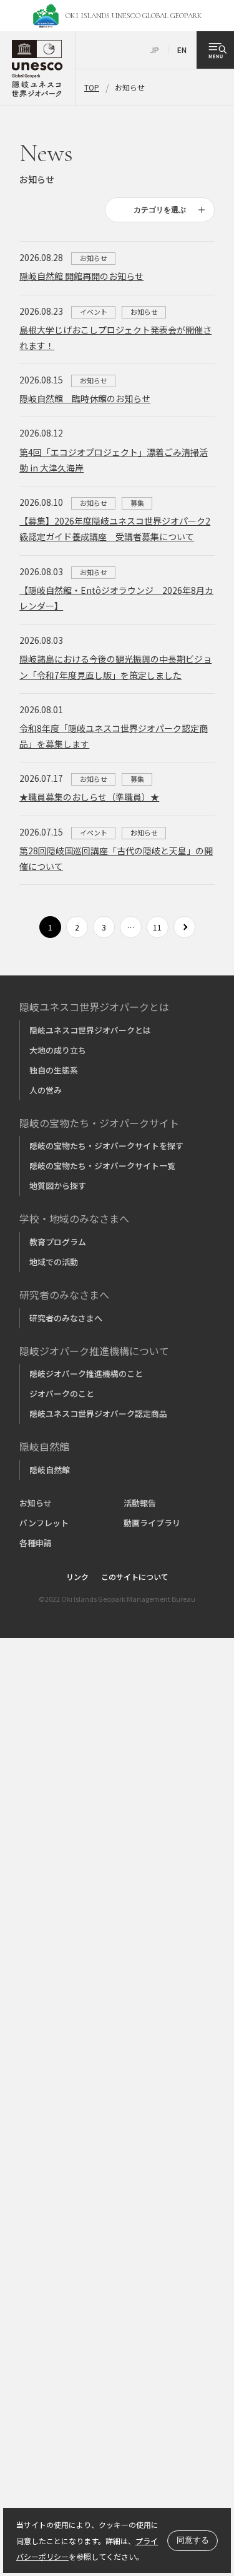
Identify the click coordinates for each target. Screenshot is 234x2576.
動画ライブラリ (152, 1523)
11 (157, 927)
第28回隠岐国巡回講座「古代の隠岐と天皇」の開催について (116, 858)
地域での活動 (54, 1262)
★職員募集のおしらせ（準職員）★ (89, 797)
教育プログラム (58, 1242)
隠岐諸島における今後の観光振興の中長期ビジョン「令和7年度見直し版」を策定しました (115, 667)
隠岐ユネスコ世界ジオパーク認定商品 (98, 1414)
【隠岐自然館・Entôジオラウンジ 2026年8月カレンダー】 (116, 598)
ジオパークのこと (62, 1394)
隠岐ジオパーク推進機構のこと (86, 1374)
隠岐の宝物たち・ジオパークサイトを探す (106, 1146)
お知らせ (94, 258)
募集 (137, 503)
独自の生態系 (54, 1070)
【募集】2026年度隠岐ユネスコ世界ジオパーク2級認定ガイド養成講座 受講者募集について (115, 529)
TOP (92, 87)
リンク (77, 1577)
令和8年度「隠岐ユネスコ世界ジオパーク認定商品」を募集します (114, 736)
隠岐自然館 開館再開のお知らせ (81, 276)
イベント (94, 312)
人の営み (46, 1090)
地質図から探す (58, 1186)
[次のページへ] (184, 927)
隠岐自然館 (50, 1470)
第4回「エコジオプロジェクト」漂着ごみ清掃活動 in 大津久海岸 (114, 460)
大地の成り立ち (58, 1050)
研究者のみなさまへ (66, 1318)
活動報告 (140, 1503)
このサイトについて (135, 1577)
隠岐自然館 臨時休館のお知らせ (85, 398)
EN (182, 50)
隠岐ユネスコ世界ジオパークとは (90, 1030)
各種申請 (36, 1543)
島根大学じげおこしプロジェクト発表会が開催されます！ (115, 338)
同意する (193, 2540)
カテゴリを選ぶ (160, 210)
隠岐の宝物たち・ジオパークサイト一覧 (102, 1166)
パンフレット (44, 1523)
